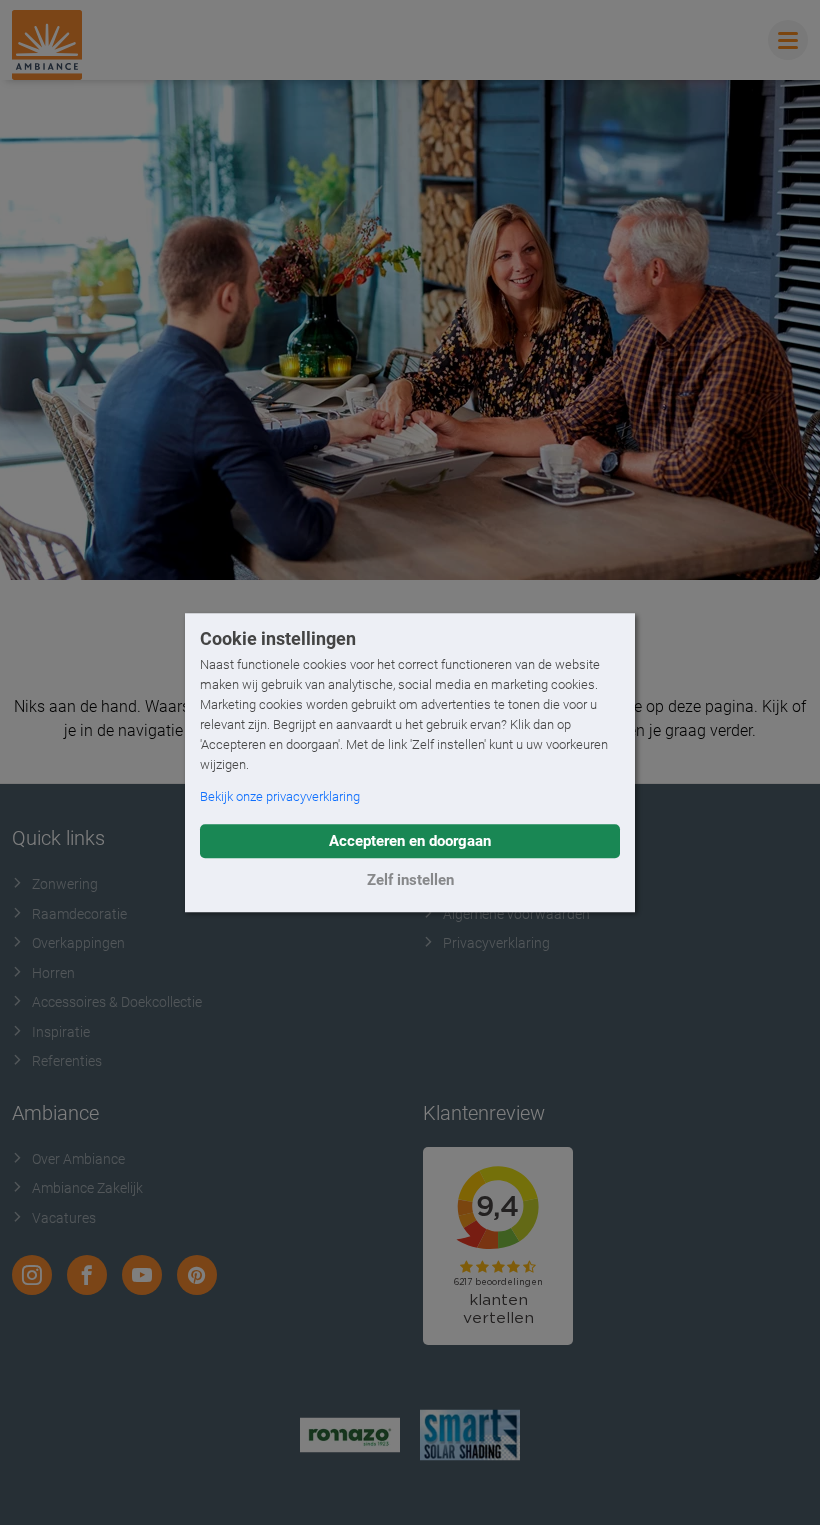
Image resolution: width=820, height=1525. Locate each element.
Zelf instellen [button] (410, 880)
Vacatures (64, 1218)
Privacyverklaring (496, 943)
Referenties (67, 1061)
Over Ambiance (78, 1159)
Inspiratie (61, 1032)
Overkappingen (78, 943)
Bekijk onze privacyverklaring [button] (280, 796)
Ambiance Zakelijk (87, 1188)
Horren (53, 973)
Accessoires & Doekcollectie (117, 1002)
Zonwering (65, 884)
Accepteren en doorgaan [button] (410, 841)
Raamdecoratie (79, 914)
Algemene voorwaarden (516, 914)
